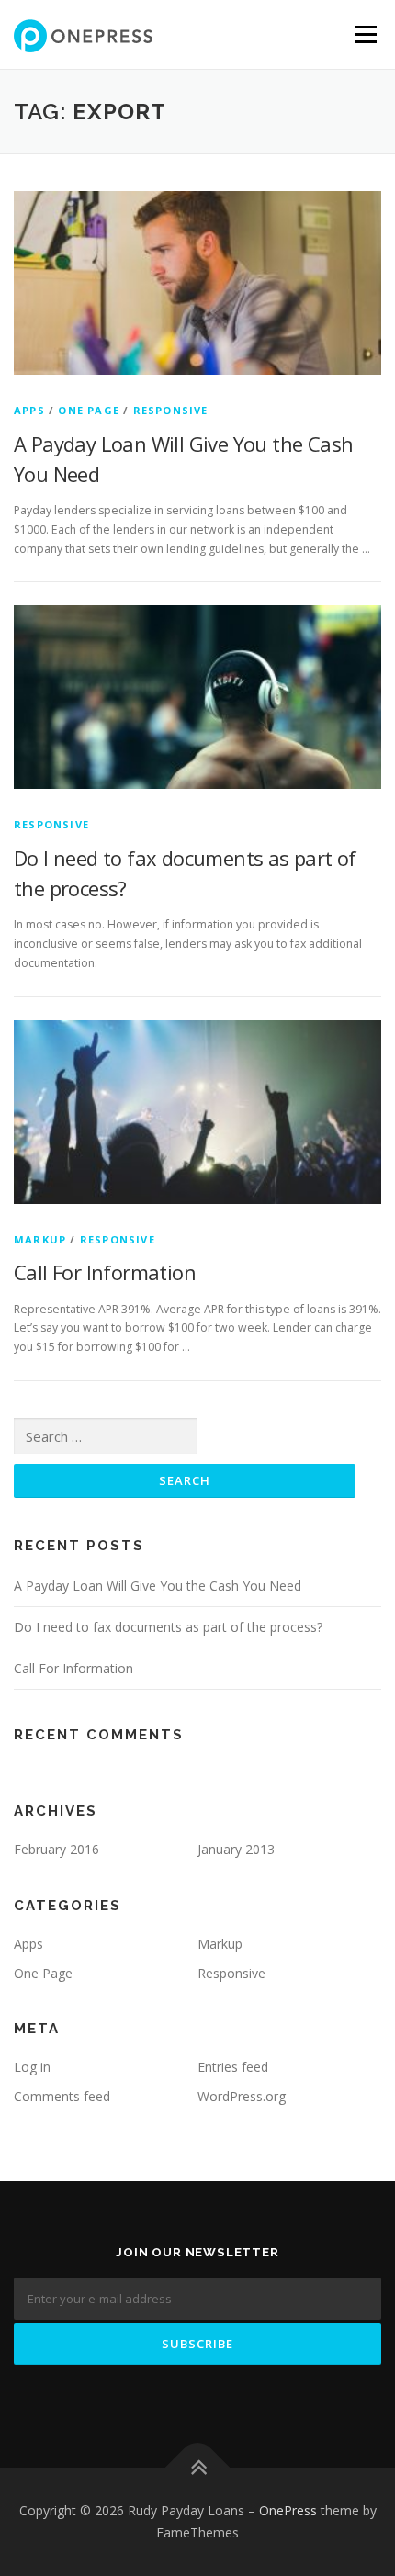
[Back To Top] (198, 2468)
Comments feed (62, 2096)
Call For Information (105, 1272)
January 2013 (236, 1849)
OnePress (288, 2510)
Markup (40, 1239)
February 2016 (56, 1849)
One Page (89, 410)
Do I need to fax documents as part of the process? (168, 1627)
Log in (32, 2067)
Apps (29, 410)
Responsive (171, 410)
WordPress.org (242, 2096)
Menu (364, 34)
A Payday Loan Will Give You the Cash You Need (158, 1586)
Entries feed (233, 2067)
